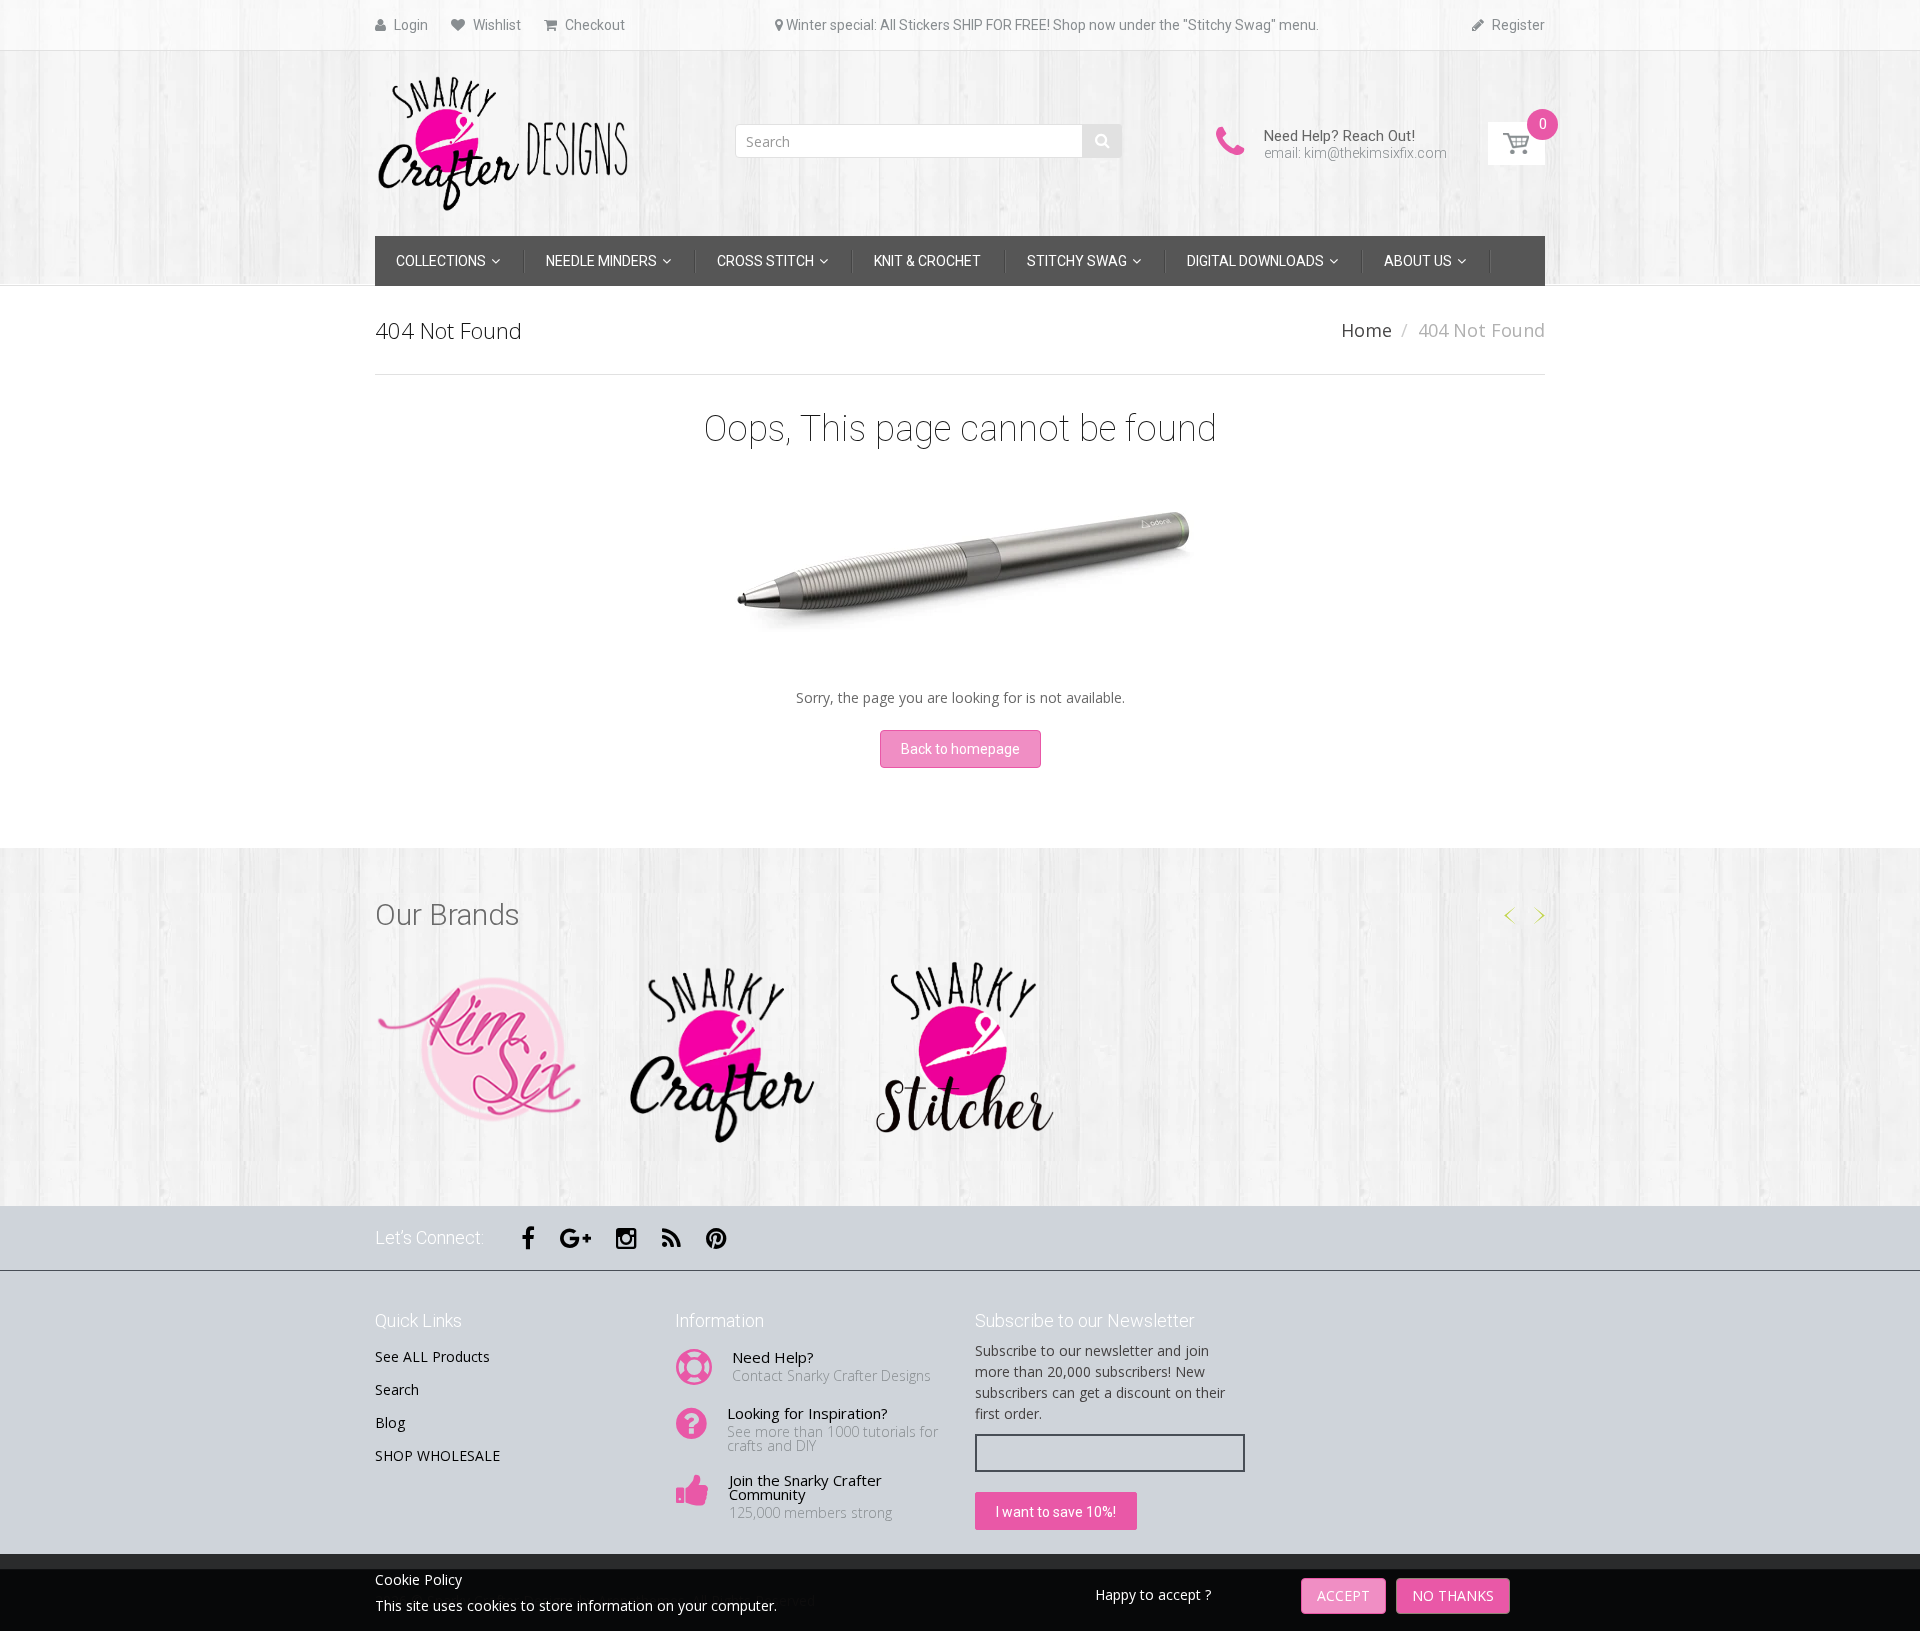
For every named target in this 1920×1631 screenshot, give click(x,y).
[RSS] (671, 1238)
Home (1366, 330)
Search (397, 1389)
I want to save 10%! (1056, 1512)
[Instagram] (626, 1238)
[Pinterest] (716, 1238)
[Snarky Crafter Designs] (510, 136)
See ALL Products (432, 1356)
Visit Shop (480, 1050)
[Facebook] (528, 1238)
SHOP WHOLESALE (437, 1455)
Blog (390, 1422)
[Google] (575, 1238)
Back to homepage (960, 749)
